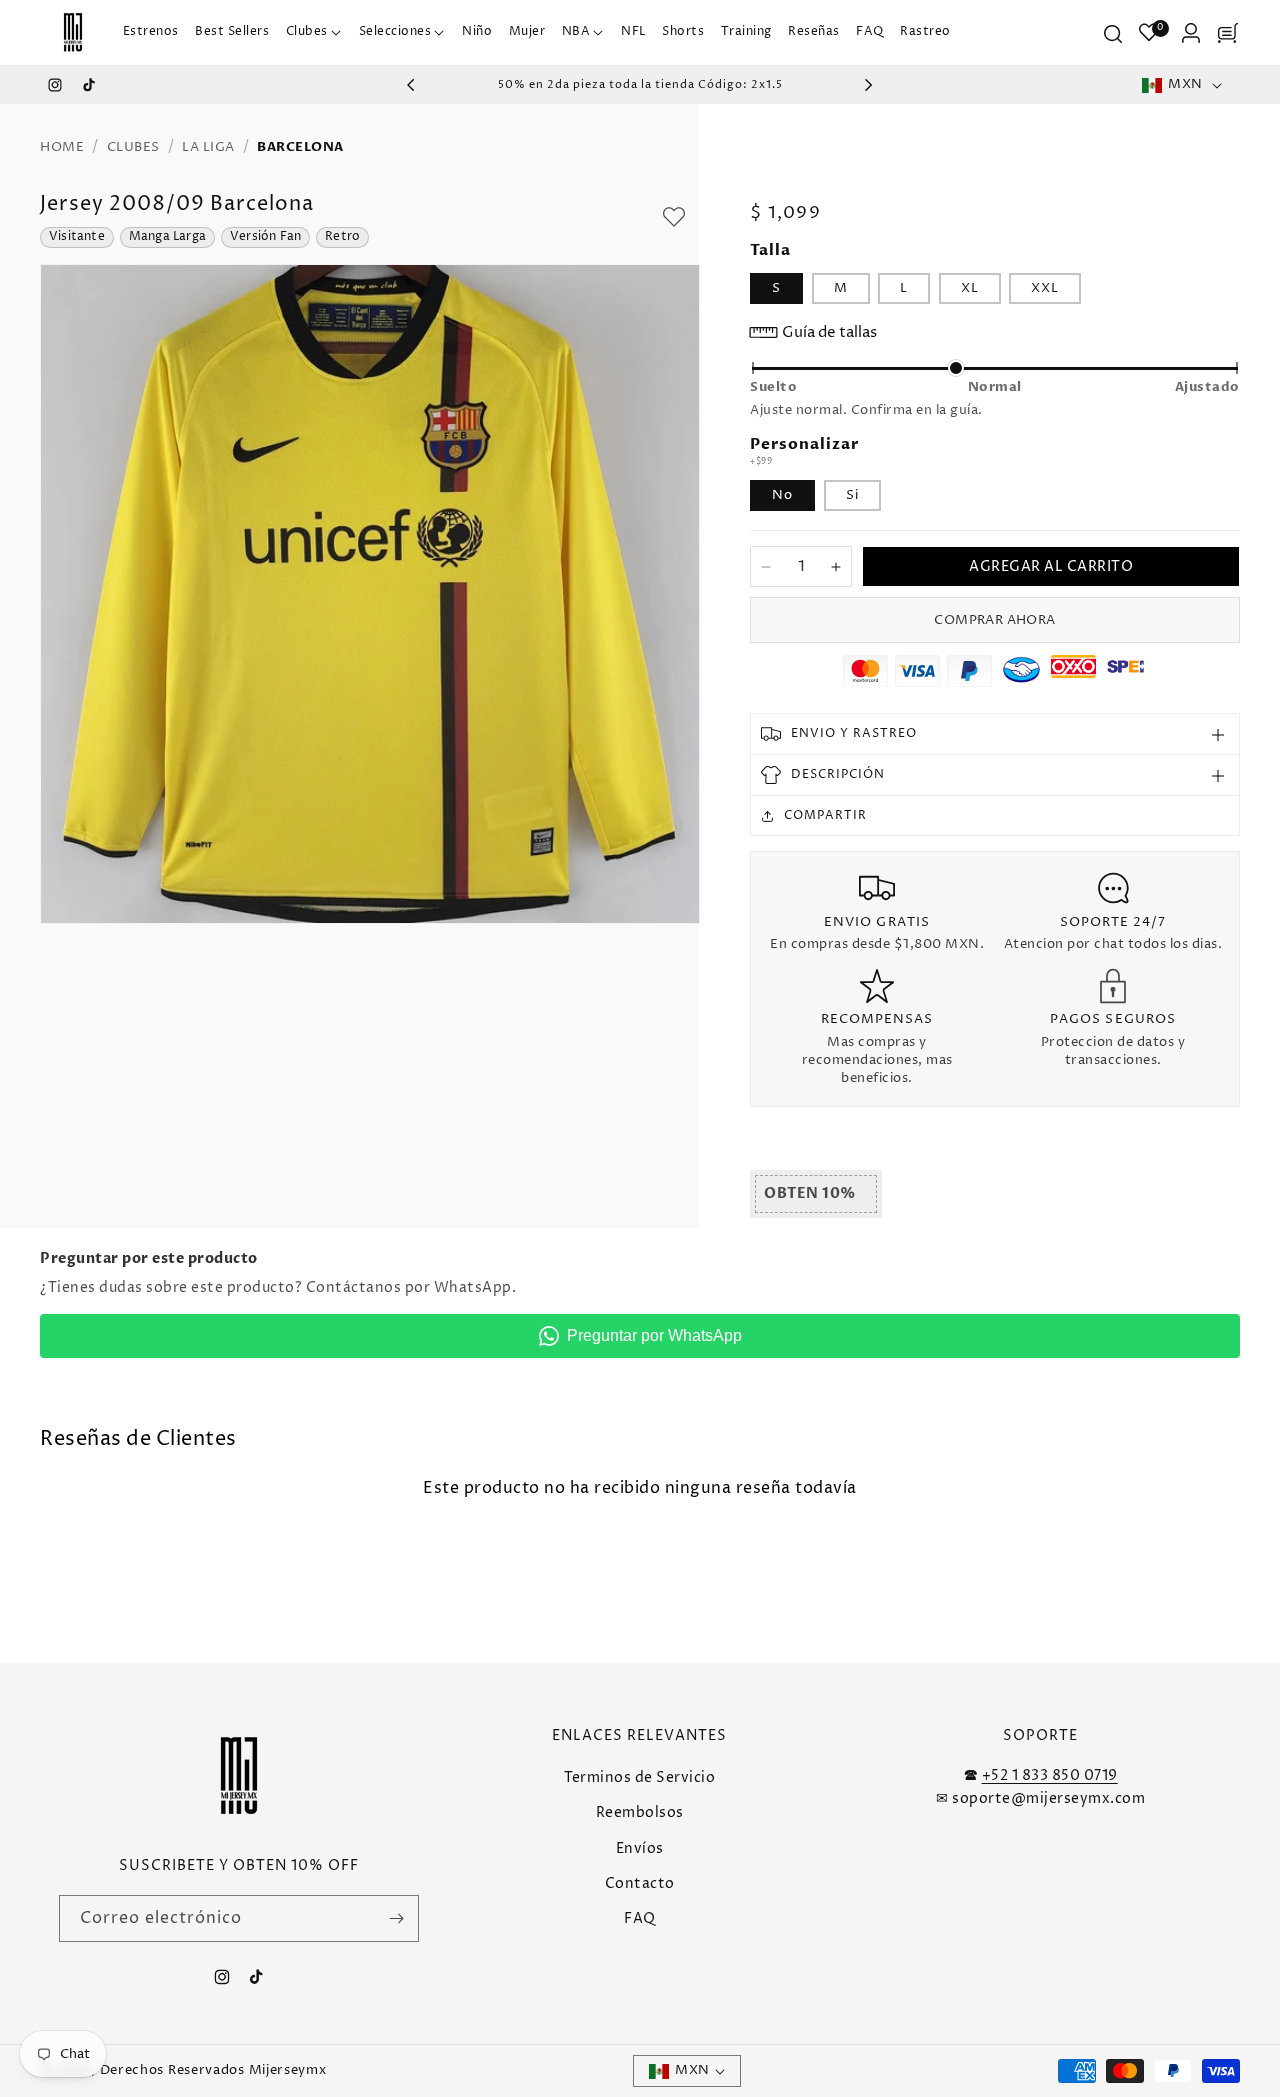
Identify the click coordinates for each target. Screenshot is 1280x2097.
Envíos (640, 1847)
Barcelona (300, 147)
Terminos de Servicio (639, 1777)
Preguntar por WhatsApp (654, 1335)
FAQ (640, 1918)
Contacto (640, 1883)
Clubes (133, 147)
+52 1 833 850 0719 (1050, 1775)
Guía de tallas (829, 332)
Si (852, 495)
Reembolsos (640, 1812)
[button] (314, 32)
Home (62, 147)
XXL (1045, 288)
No (782, 495)
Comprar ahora (994, 620)
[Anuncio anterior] (411, 85)
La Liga (208, 147)
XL (970, 288)
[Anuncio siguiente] (869, 85)
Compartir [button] (825, 815)
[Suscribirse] (396, 1918)
